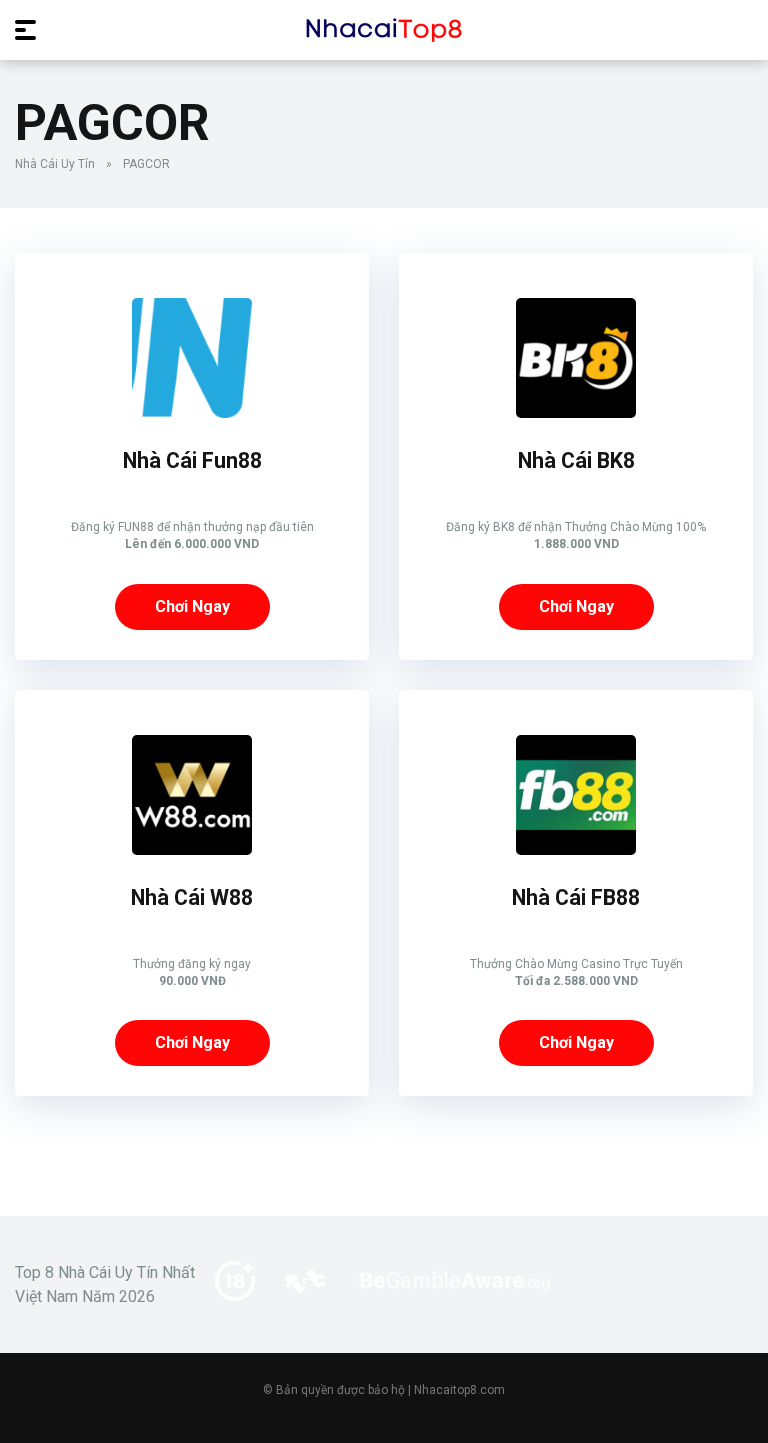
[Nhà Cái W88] (192, 849)
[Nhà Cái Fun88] (192, 412)
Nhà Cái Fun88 (192, 460)
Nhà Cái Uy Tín (55, 164)
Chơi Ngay (192, 606)
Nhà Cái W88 (192, 897)
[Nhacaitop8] (384, 29)
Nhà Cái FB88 (576, 897)
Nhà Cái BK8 (576, 460)
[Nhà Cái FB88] (576, 849)
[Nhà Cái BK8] (576, 412)
